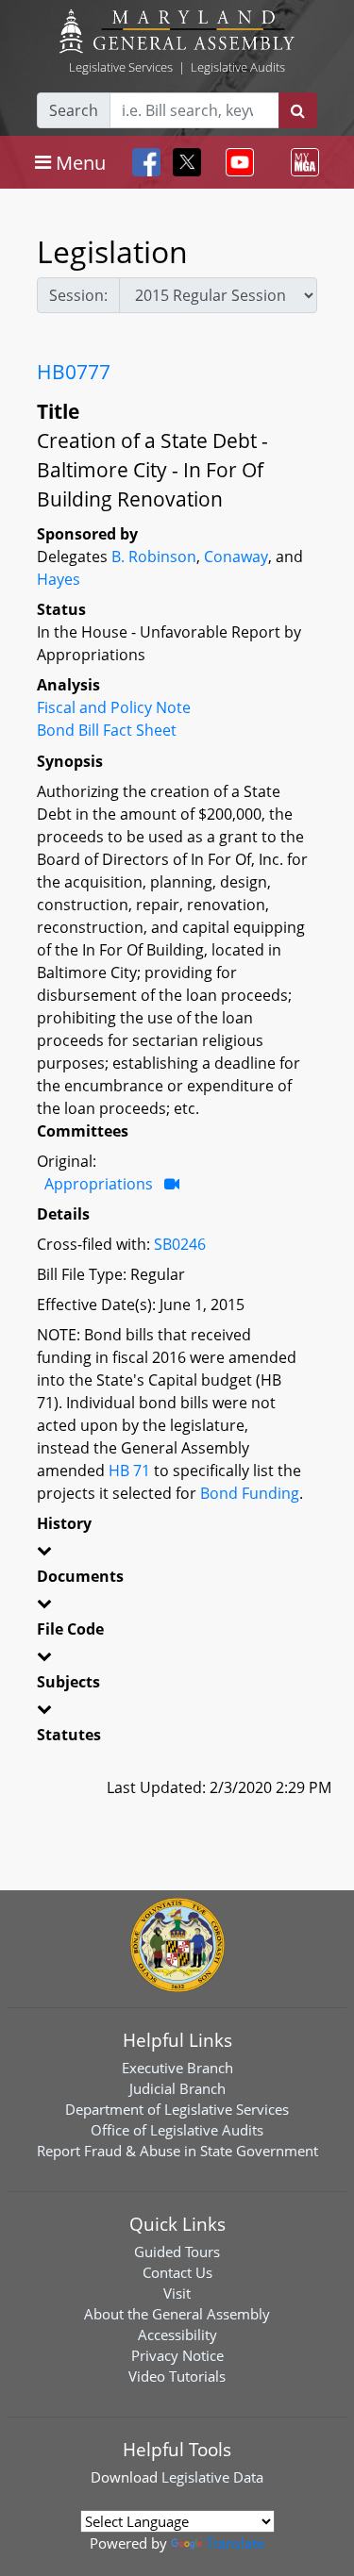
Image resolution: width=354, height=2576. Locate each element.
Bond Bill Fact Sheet (107, 730)
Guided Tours (177, 2252)
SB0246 (180, 1244)
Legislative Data (212, 2477)
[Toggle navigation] (236, 162)
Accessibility (177, 2335)
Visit (177, 2293)
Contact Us (177, 2272)
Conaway (236, 557)
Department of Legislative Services (177, 2109)
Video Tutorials (177, 2376)
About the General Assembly (177, 2314)
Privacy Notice (177, 2355)
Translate (235, 2543)
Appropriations (99, 1184)
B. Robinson (154, 557)
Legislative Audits (238, 67)
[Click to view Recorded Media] (172, 1184)
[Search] (298, 110)
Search (74, 110)
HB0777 (74, 372)
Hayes (59, 579)
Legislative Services (121, 67)
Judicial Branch (177, 2088)
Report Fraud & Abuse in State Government (177, 2151)
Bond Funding (250, 1493)
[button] (177, 1554)
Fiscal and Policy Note (114, 707)
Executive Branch (177, 2068)
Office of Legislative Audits (177, 2130)
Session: (78, 295)
